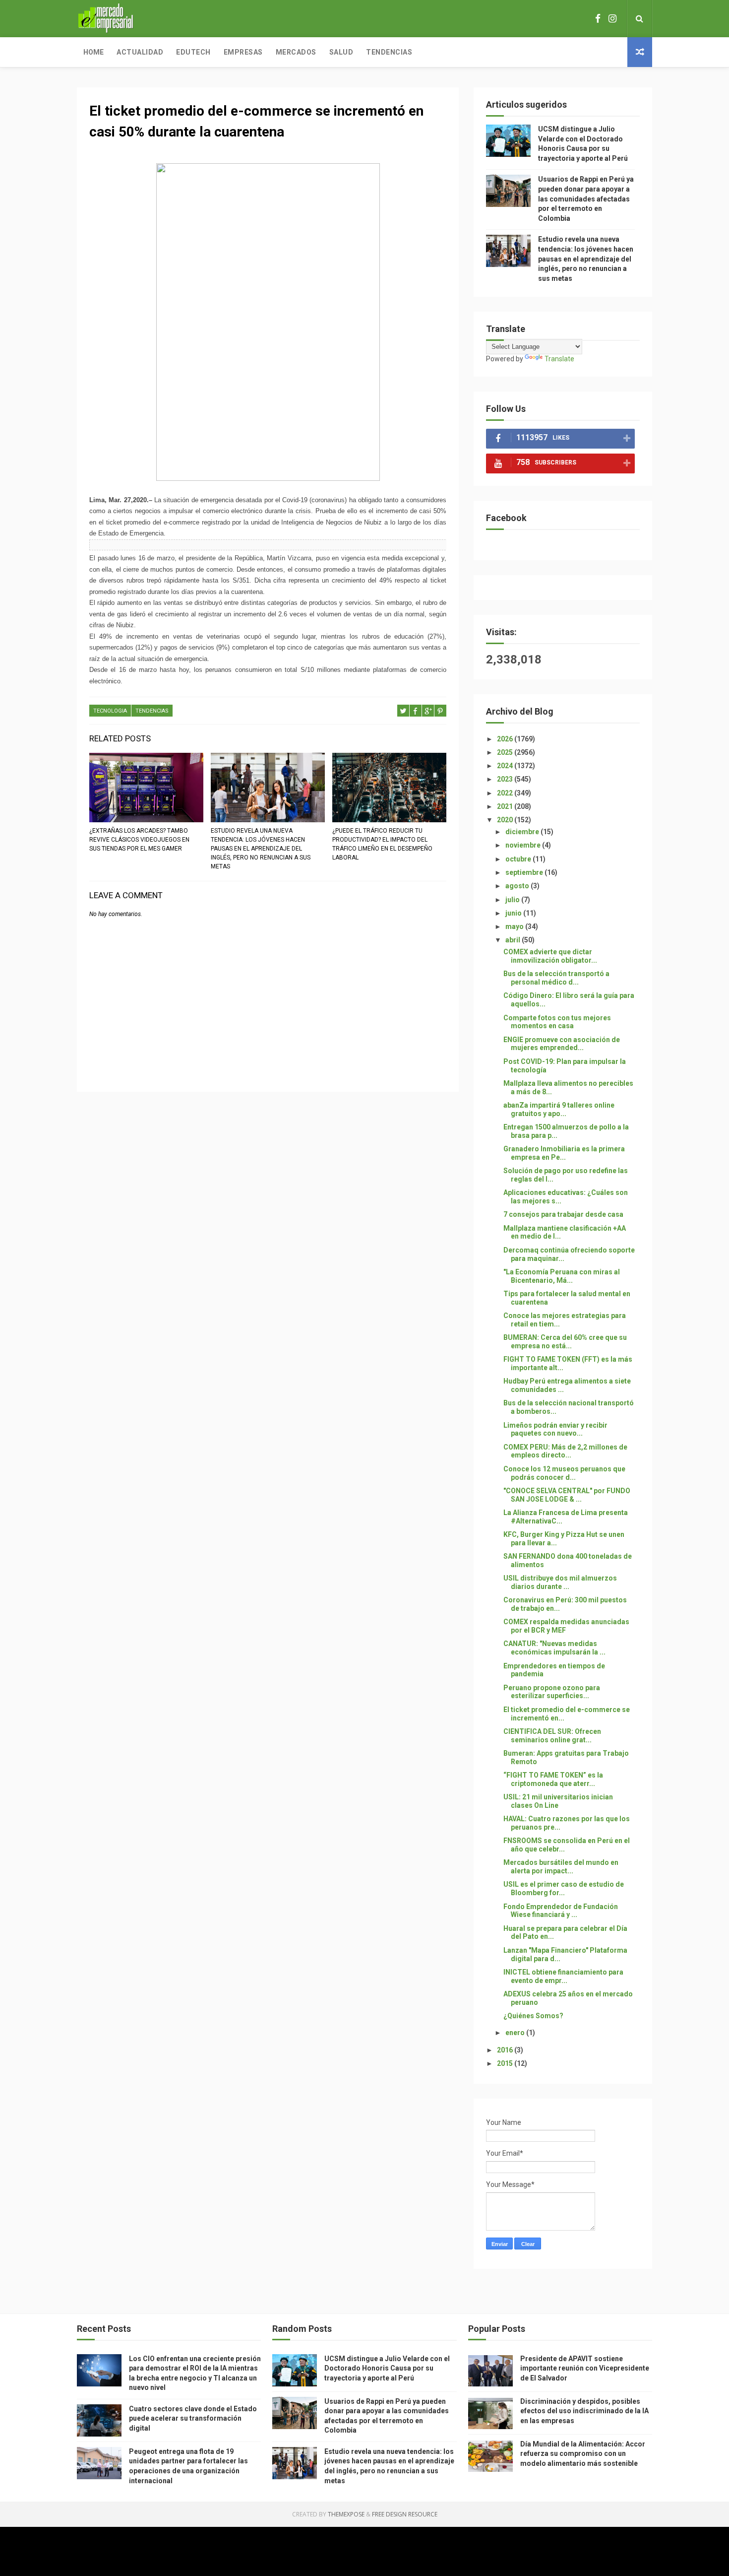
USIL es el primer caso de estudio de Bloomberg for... (564, 1888)
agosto (518, 886)
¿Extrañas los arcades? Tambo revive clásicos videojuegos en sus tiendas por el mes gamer (139, 840)
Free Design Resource (405, 2514)
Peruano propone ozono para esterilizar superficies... (552, 1692)
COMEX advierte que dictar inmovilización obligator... (550, 956)
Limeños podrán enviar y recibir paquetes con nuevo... (555, 1429)
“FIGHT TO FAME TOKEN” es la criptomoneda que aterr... (553, 1779)
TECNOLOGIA (110, 711)
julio (513, 900)
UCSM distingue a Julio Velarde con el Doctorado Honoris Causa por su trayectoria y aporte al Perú (387, 2368)
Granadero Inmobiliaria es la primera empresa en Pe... (564, 1153)
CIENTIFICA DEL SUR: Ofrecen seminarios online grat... (552, 1736)
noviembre (524, 845)
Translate (559, 359)
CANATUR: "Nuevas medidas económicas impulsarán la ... (554, 1648)
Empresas (243, 52)
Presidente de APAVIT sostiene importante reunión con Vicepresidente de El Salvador (585, 2368)
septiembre (525, 872)
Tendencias (389, 52)
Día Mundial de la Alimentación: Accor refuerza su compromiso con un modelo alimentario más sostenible (583, 2454)
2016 (506, 2050)
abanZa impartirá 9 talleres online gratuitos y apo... (559, 1109)
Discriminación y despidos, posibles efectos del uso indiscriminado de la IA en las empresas (584, 2411)
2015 (506, 2063)
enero (516, 2033)
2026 (506, 739)
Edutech (193, 52)
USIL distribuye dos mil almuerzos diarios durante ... (560, 1582)
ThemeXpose (346, 2514)
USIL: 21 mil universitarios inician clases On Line (558, 1801)
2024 (506, 766)
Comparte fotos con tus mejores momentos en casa (557, 1022)
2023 (506, 779)
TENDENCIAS (152, 711)
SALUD (341, 52)
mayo (515, 926)
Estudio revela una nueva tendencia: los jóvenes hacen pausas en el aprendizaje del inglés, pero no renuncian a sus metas (261, 849)
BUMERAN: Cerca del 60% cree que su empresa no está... (565, 1342)
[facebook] (598, 19)
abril (514, 940)
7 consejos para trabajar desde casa (563, 1214)
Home (93, 52)
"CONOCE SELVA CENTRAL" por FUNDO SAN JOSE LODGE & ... (567, 1495)
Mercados (296, 52)
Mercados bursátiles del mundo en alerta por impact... (561, 1867)
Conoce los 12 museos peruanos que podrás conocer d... (564, 1473)
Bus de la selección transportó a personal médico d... (556, 978)
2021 (506, 806)
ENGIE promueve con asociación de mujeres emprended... (562, 1044)
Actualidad (140, 52)
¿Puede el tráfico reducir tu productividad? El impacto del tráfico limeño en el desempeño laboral (382, 844)
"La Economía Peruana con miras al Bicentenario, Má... (562, 1276)
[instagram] (612, 19)
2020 (506, 820)
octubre (519, 859)
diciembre (523, 832)
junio (514, 913)
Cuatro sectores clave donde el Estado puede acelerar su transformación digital (193, 2418)
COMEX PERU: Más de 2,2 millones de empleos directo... (565, 1451)
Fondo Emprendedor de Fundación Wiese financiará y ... (561, 1911)
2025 (506, 752)
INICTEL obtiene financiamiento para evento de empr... (563, 1976)
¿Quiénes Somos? (533, 2016)
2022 (506, 793)
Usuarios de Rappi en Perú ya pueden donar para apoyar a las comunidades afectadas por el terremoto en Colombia (586, 198)
